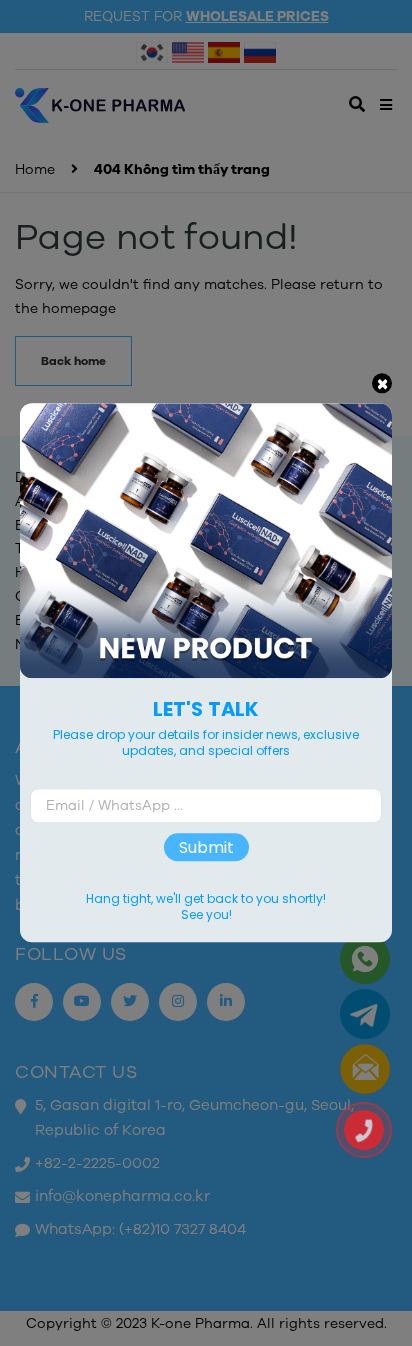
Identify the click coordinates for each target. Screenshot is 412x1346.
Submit (206, 847)
